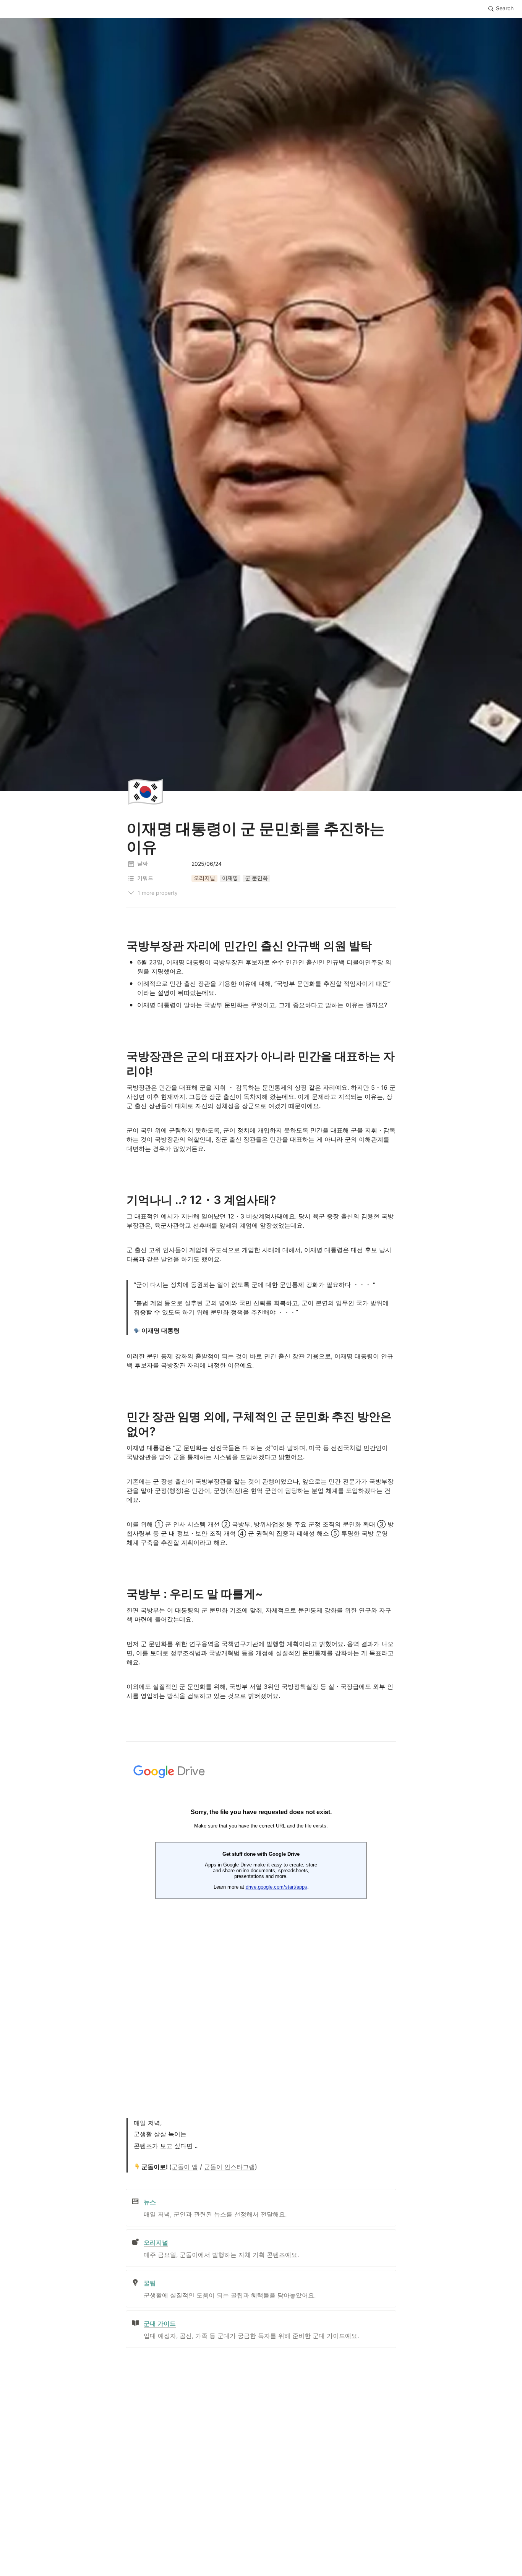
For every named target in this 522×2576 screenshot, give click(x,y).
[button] (501, 9)
